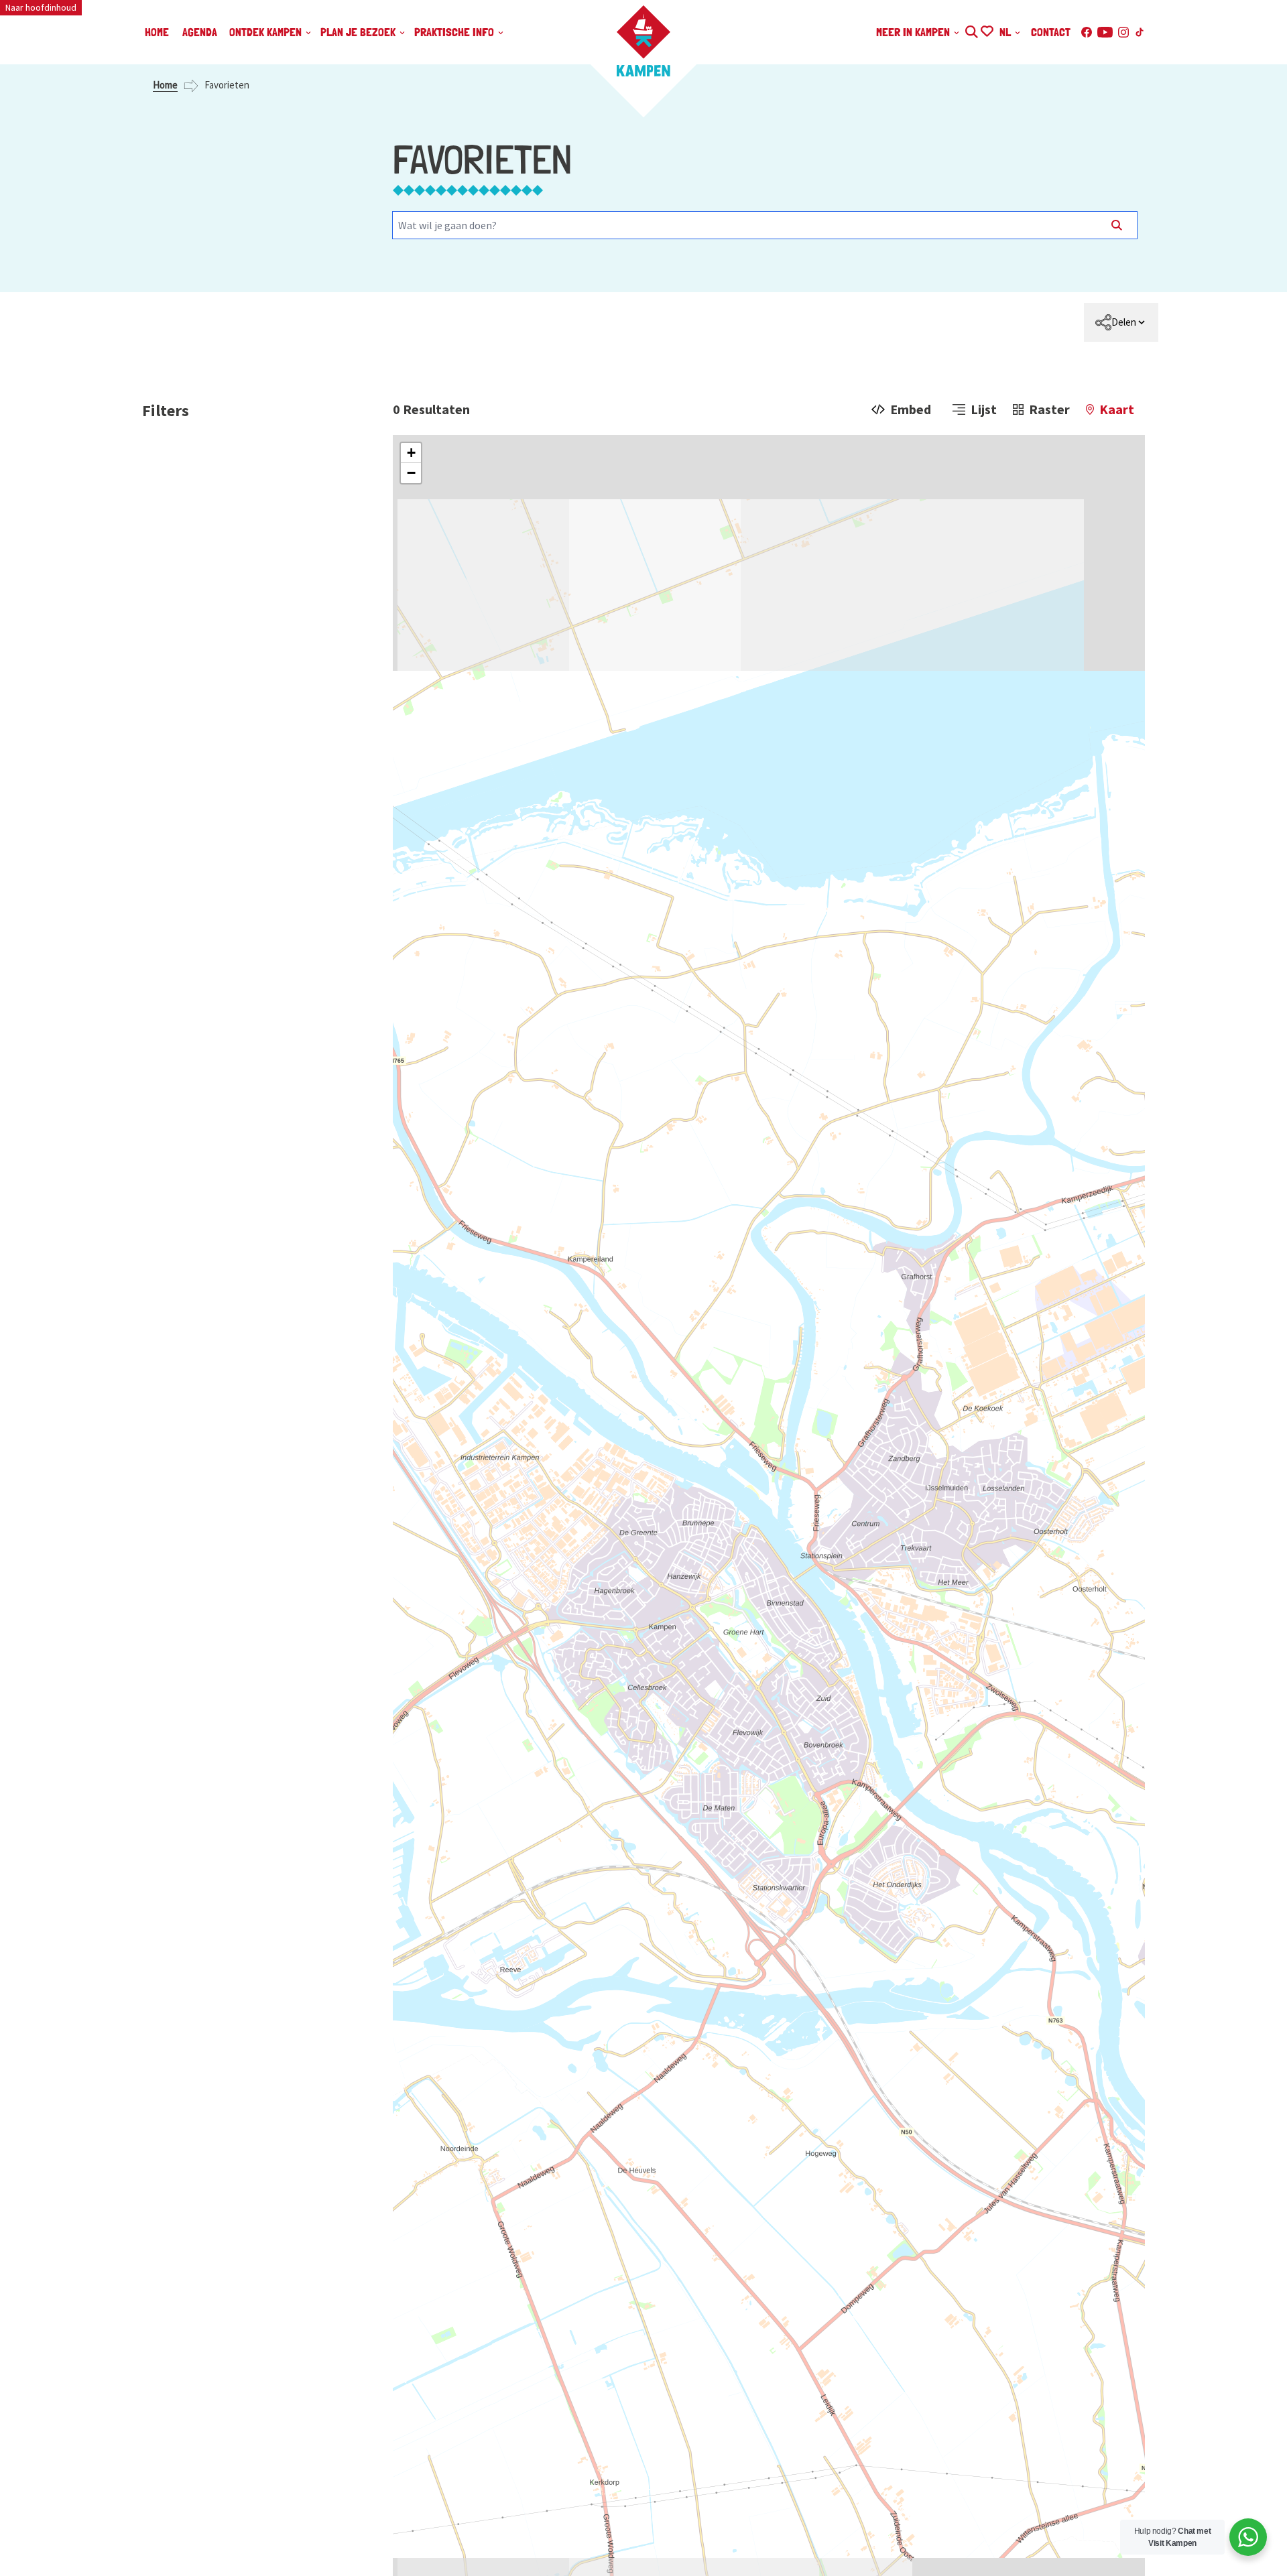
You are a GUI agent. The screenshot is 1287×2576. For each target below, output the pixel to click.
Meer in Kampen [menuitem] (914, 32)
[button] (411, 453)
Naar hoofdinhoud (41, 7)
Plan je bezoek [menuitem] (359, 32)
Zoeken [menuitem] (971, 30)
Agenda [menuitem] (200, 32)
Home (165, 85)
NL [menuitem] (1006, 32)
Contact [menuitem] (1051, 32)
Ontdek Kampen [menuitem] (267, 32)
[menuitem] (1121, 322)
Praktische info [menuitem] (455, 32)
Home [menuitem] (157, 32)
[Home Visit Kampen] (643, 41)
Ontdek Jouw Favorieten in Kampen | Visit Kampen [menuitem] (986, 30)
